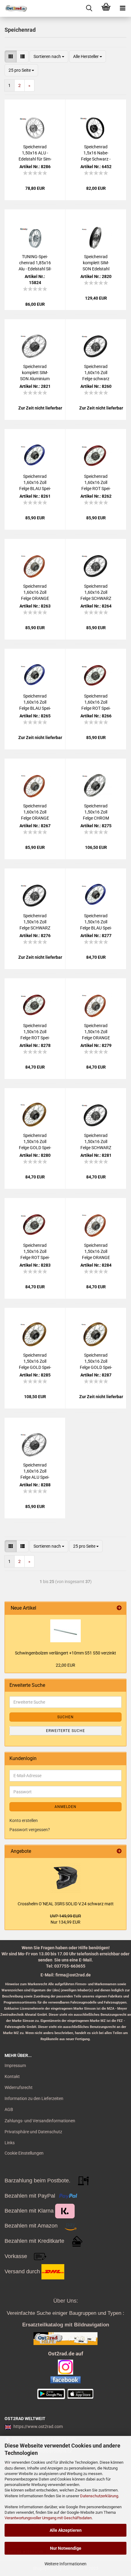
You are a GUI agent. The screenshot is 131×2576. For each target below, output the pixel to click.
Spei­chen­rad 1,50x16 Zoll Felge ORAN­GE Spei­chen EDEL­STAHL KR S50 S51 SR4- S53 (96, 1252)
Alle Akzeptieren (66, 2530)
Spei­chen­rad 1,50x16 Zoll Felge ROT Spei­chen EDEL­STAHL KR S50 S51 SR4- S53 (35, 1252)
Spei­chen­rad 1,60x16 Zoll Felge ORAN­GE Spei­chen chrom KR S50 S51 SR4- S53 (35, 593)
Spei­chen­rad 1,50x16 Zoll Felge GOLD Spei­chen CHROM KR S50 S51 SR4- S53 (96, 1362)
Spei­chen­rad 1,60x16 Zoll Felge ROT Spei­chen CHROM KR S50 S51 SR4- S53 (96, 483)
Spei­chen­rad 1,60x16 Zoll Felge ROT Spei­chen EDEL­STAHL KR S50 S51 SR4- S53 (96, 702)
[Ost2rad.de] (14, 8)
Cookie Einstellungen (24, 2153)
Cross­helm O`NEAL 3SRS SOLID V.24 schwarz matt (66, 1904)
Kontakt (12, 2076)
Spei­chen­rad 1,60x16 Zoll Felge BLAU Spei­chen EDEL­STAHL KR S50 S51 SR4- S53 (35, 702)
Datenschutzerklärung (99, 2496)
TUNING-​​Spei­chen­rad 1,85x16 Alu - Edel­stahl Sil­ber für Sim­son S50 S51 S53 (35, 263)
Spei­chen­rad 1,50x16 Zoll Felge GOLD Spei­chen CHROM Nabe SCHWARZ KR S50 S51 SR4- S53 (35, 1362)
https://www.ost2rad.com (38, 2426)
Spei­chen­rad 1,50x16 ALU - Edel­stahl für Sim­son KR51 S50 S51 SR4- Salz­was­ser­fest (35, 153)
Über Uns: (66, 2301)
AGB (9, 2109)
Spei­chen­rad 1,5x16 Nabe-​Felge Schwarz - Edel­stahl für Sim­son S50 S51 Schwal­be (96, 153)
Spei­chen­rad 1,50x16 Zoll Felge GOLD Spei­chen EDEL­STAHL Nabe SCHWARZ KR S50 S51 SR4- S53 (35, 1142)
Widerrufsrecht (19, 2087)
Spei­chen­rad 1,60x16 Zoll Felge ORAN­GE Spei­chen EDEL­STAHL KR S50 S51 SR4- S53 (35, 812)
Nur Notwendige (66, 2548)
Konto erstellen (24, 1820)
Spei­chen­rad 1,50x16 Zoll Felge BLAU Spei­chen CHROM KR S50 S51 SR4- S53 (96, 922)
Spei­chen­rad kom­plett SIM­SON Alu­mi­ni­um (35, 373)
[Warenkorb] (106, 8)
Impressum (15, 2065)
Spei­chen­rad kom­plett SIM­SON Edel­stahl (96, 263)
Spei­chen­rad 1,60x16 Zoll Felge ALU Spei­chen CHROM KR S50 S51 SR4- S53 (35, 1471)
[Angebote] (119, 1851)
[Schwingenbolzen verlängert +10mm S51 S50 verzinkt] (65, 1631)
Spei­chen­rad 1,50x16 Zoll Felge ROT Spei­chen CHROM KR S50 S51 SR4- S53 (35, 1032)
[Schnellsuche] (89, 8)
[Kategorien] (123, 8)
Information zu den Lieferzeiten (34, 2098)
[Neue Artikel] (119, 1608)
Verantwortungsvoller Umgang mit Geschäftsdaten (48, 2518)
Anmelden (65, 1807)
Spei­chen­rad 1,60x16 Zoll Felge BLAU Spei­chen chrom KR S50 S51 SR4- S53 (35, 483)
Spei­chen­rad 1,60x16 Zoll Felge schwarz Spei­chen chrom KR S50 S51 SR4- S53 (96, 373)
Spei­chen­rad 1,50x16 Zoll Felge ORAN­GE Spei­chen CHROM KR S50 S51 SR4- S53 (96, 1032)
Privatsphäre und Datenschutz (33, 2132)
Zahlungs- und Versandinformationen (40, 2121)
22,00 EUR (65, 1665)
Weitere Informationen (65, 2564)
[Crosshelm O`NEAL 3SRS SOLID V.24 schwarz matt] (65, 1878)
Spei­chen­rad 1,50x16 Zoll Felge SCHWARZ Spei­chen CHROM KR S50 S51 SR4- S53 (35, 922)
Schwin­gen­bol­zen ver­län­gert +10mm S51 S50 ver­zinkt (65, 1653)
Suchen (65, 1717)
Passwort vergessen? (30, 1830)
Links (10, 2143)
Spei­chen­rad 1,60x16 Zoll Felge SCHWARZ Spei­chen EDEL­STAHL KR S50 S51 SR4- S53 (96, 593)
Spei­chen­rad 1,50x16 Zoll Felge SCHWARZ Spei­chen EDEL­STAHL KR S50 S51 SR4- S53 (96, 1142)
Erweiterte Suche (65, 1731)
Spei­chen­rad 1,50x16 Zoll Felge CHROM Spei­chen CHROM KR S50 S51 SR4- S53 (96, 812)
